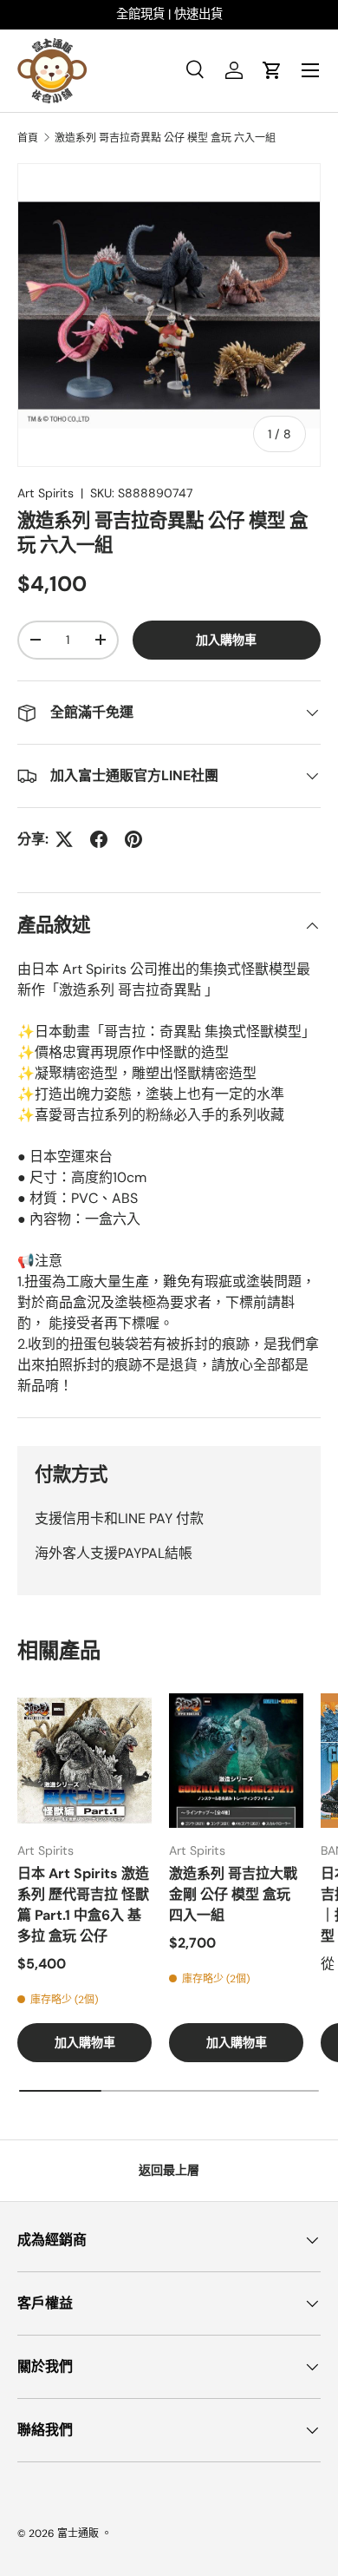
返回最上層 (169, 2170)
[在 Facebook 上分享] (99, 839)
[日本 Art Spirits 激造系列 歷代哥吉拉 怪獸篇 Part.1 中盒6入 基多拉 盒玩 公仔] (84, 1761)
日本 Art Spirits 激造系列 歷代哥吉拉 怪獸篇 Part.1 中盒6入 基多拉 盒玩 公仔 (83, 1905)
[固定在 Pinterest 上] (133, 839)
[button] (272, 70)
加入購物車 (226, 640)
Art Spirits (45, 493)
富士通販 (78, 2533)
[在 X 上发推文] (64, 839)
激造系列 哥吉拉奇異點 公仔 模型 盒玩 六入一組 (165, 138)
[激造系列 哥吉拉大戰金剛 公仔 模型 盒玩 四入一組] (236, 1761)
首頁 (28, 138)
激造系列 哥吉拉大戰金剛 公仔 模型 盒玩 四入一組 (233, 1894)
